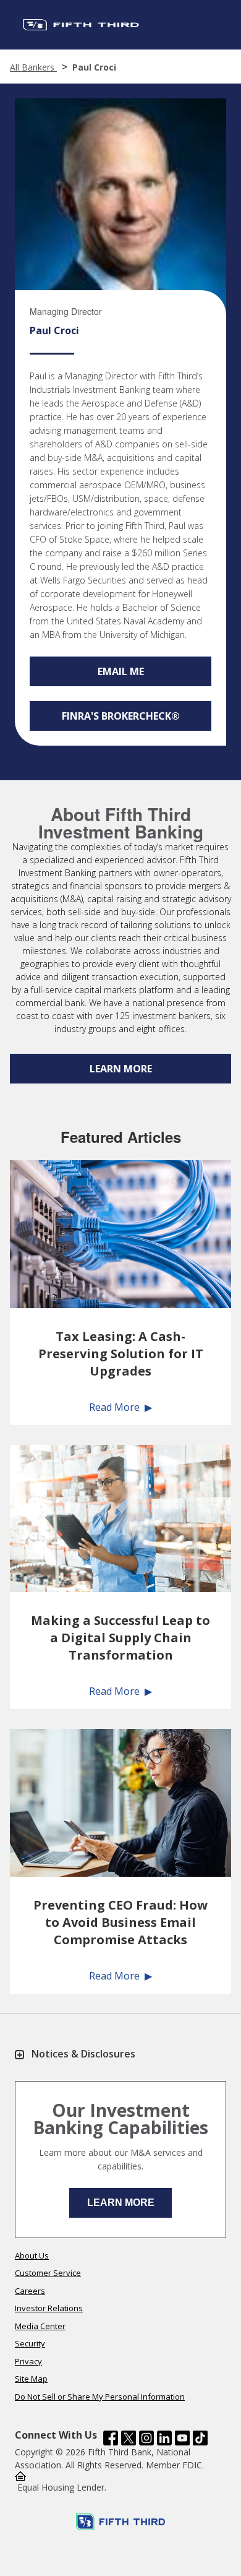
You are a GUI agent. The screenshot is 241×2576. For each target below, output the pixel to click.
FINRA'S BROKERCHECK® (121, 716)
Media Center (40, 2326)
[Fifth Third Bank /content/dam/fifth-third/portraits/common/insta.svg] (146, 2438)
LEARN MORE (121, 1069)
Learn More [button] (121, 2203)
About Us (32, 2255)
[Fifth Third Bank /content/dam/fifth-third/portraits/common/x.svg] (129, 2438)
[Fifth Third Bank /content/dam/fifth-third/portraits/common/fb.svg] (111, 2438)
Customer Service (48, 2273)
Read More (114, 1407)
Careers (30, 2291)
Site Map (31, 2379)
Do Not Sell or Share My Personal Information (100, 2397)
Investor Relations (49, 2308)
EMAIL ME (121, 671)
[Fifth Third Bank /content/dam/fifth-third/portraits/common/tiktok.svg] (200, 2438)
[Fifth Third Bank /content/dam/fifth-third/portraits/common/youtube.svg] (182, 2438)
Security (30, 2343)
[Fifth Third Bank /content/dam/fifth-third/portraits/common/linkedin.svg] (164, 2438)
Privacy (28, 2361)
